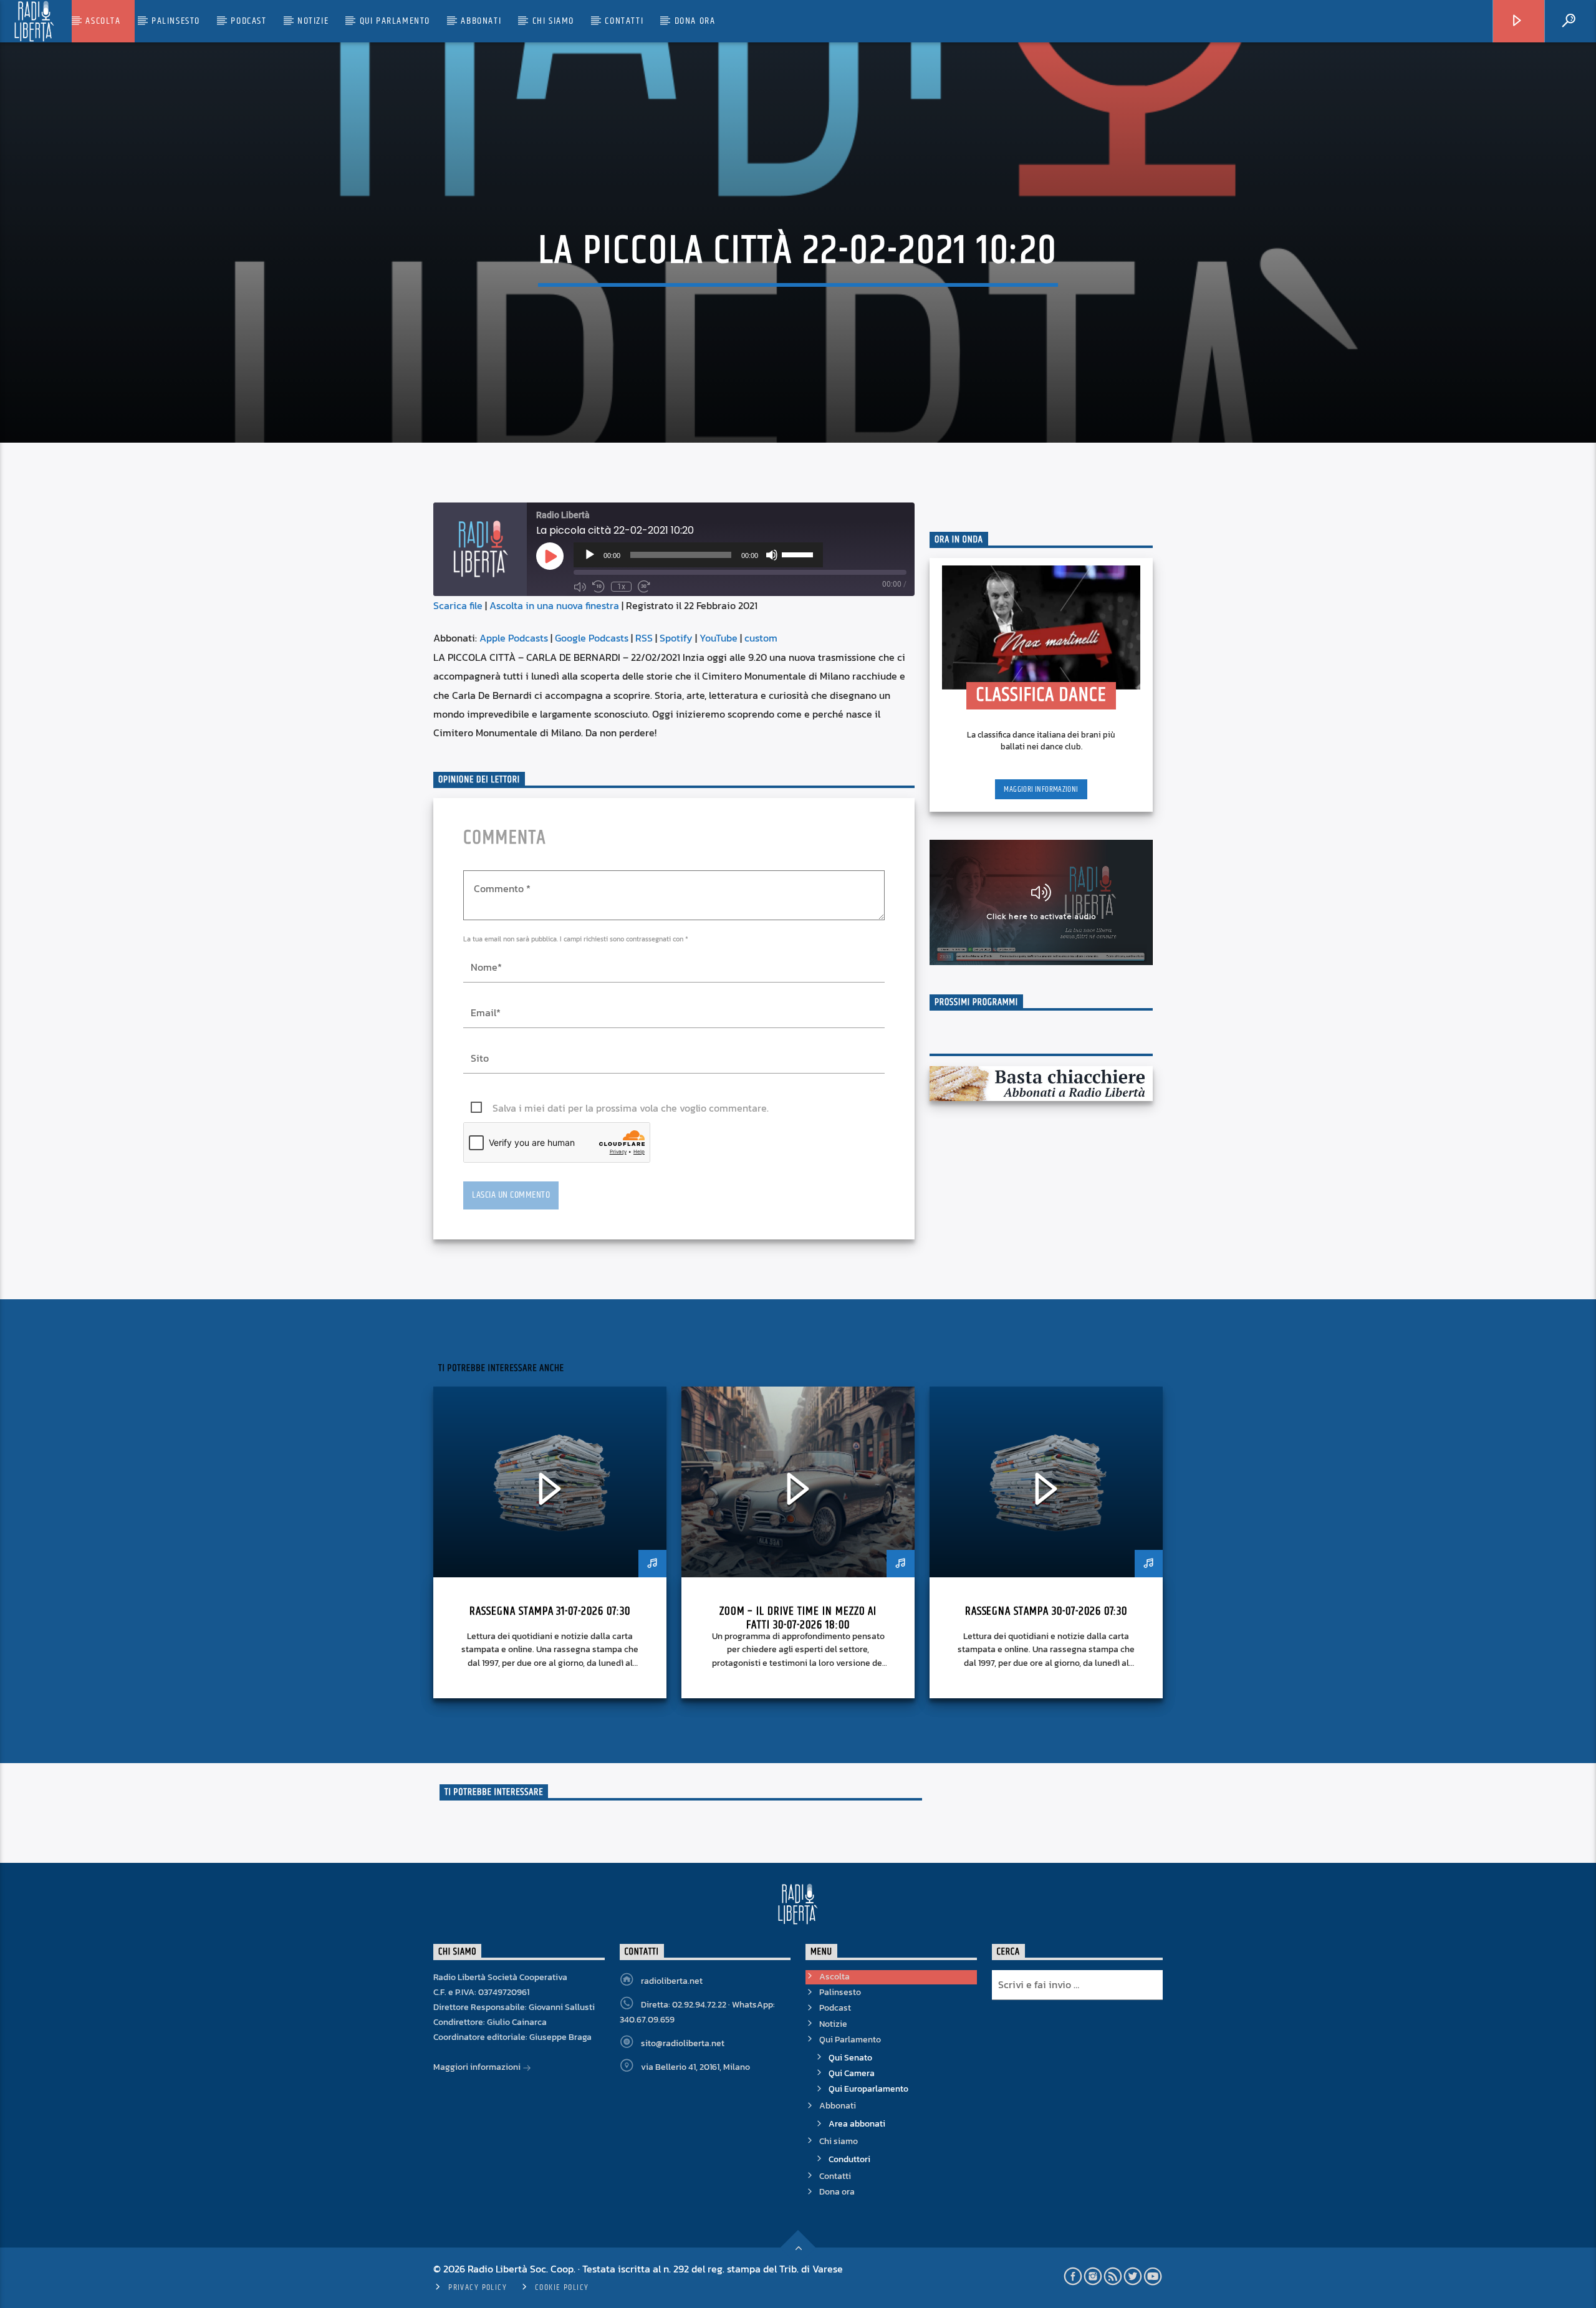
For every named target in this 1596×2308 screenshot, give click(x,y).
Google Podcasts (592, 638)
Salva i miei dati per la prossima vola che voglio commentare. (631, 1108)
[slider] (799, 554)
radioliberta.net (672, 1981)
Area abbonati (857, 2124)
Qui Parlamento (395, 21)
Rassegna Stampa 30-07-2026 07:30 (1046, 1611)
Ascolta (103, 21)
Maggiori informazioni (1041, 789)
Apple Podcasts (514, 638)
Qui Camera (852, 2073)
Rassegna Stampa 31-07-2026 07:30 (550, 1611)
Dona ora (695, 21)
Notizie (313, 21)
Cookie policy (562, 2287)
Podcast (248, 21)
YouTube (719, 638)
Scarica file (458, 605)
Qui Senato (850, 2058)
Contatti (624, 21)
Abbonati (481, 21)
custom (761, 638)
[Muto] (772, 555)
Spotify (676, 638)
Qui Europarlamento (868, 2089)
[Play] (590, 555)
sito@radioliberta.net (683, 2043)
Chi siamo (553, 21)
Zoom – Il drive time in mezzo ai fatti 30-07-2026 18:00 (798, 1618)
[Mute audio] (580, 587)
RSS (644, 638)
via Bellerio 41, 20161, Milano (695, 2067)
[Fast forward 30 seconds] (644, 587)
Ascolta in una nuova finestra (554, 605)
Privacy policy (478, 2287)
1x (621, 587)
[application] (698, 555)
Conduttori (849, 2159)
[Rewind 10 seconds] (598, 587)
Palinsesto (176, 21)
